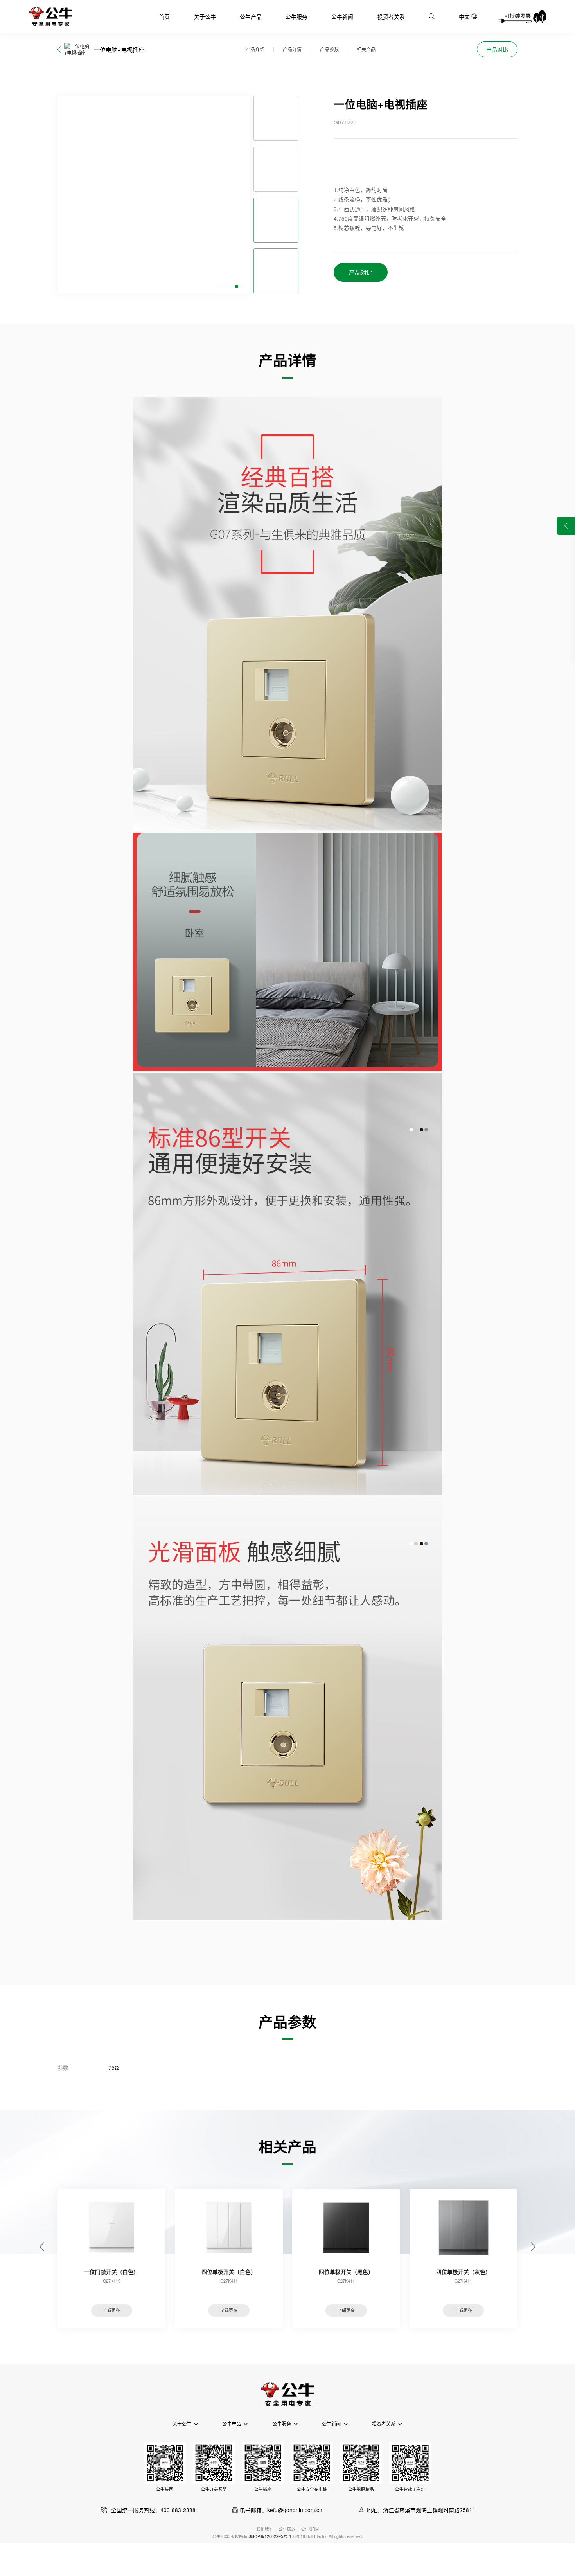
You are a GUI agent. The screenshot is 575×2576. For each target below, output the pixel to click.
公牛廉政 (287, 2529)
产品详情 (292, 49)
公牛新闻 (342, 16)
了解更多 (111, 2310)
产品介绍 (255, 49)
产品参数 (329, 49)
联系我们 (265, 2529)
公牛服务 (296, 16)
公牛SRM (310, 2529)
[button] (218, 286)
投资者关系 (391, 16)
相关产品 (366, 49)
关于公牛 (205, 16)
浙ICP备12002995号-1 (270, 2536)
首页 (164, 16)
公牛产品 (251, 16)
